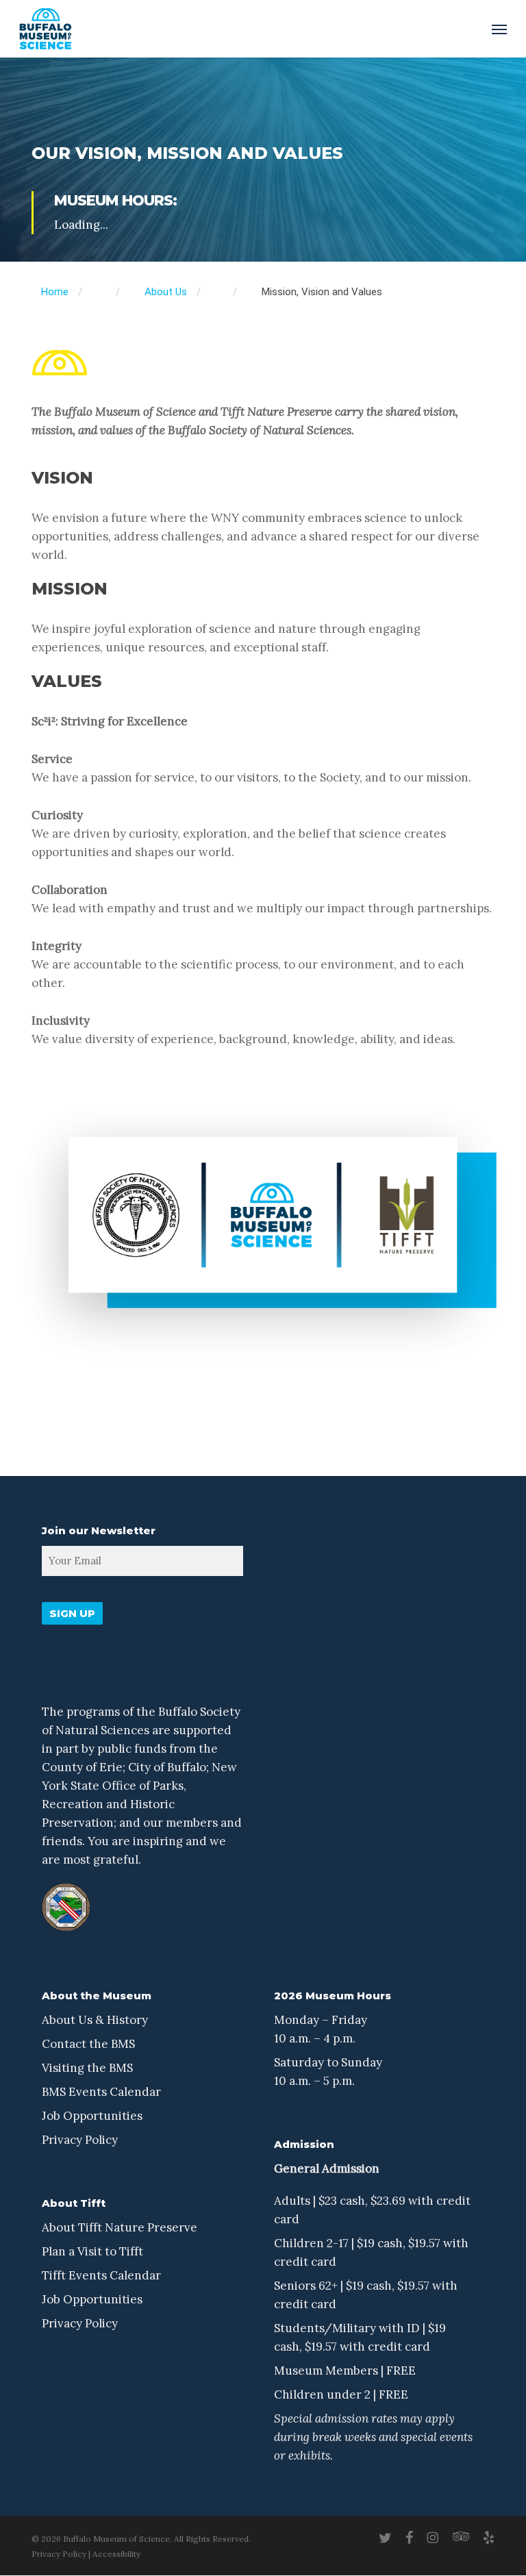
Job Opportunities (92, 2116)
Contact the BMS (88, 2044)
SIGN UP (72, 1613)
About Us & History (95, 2020)
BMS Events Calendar (101, 2092)
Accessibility (116, 2554)
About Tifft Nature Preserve (120, 2227)
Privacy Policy (80, 2140)
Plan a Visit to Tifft (92, 2251)
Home (56, 292)
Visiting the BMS (87, 2068)
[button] (499, 29)
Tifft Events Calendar (101, 2275)
